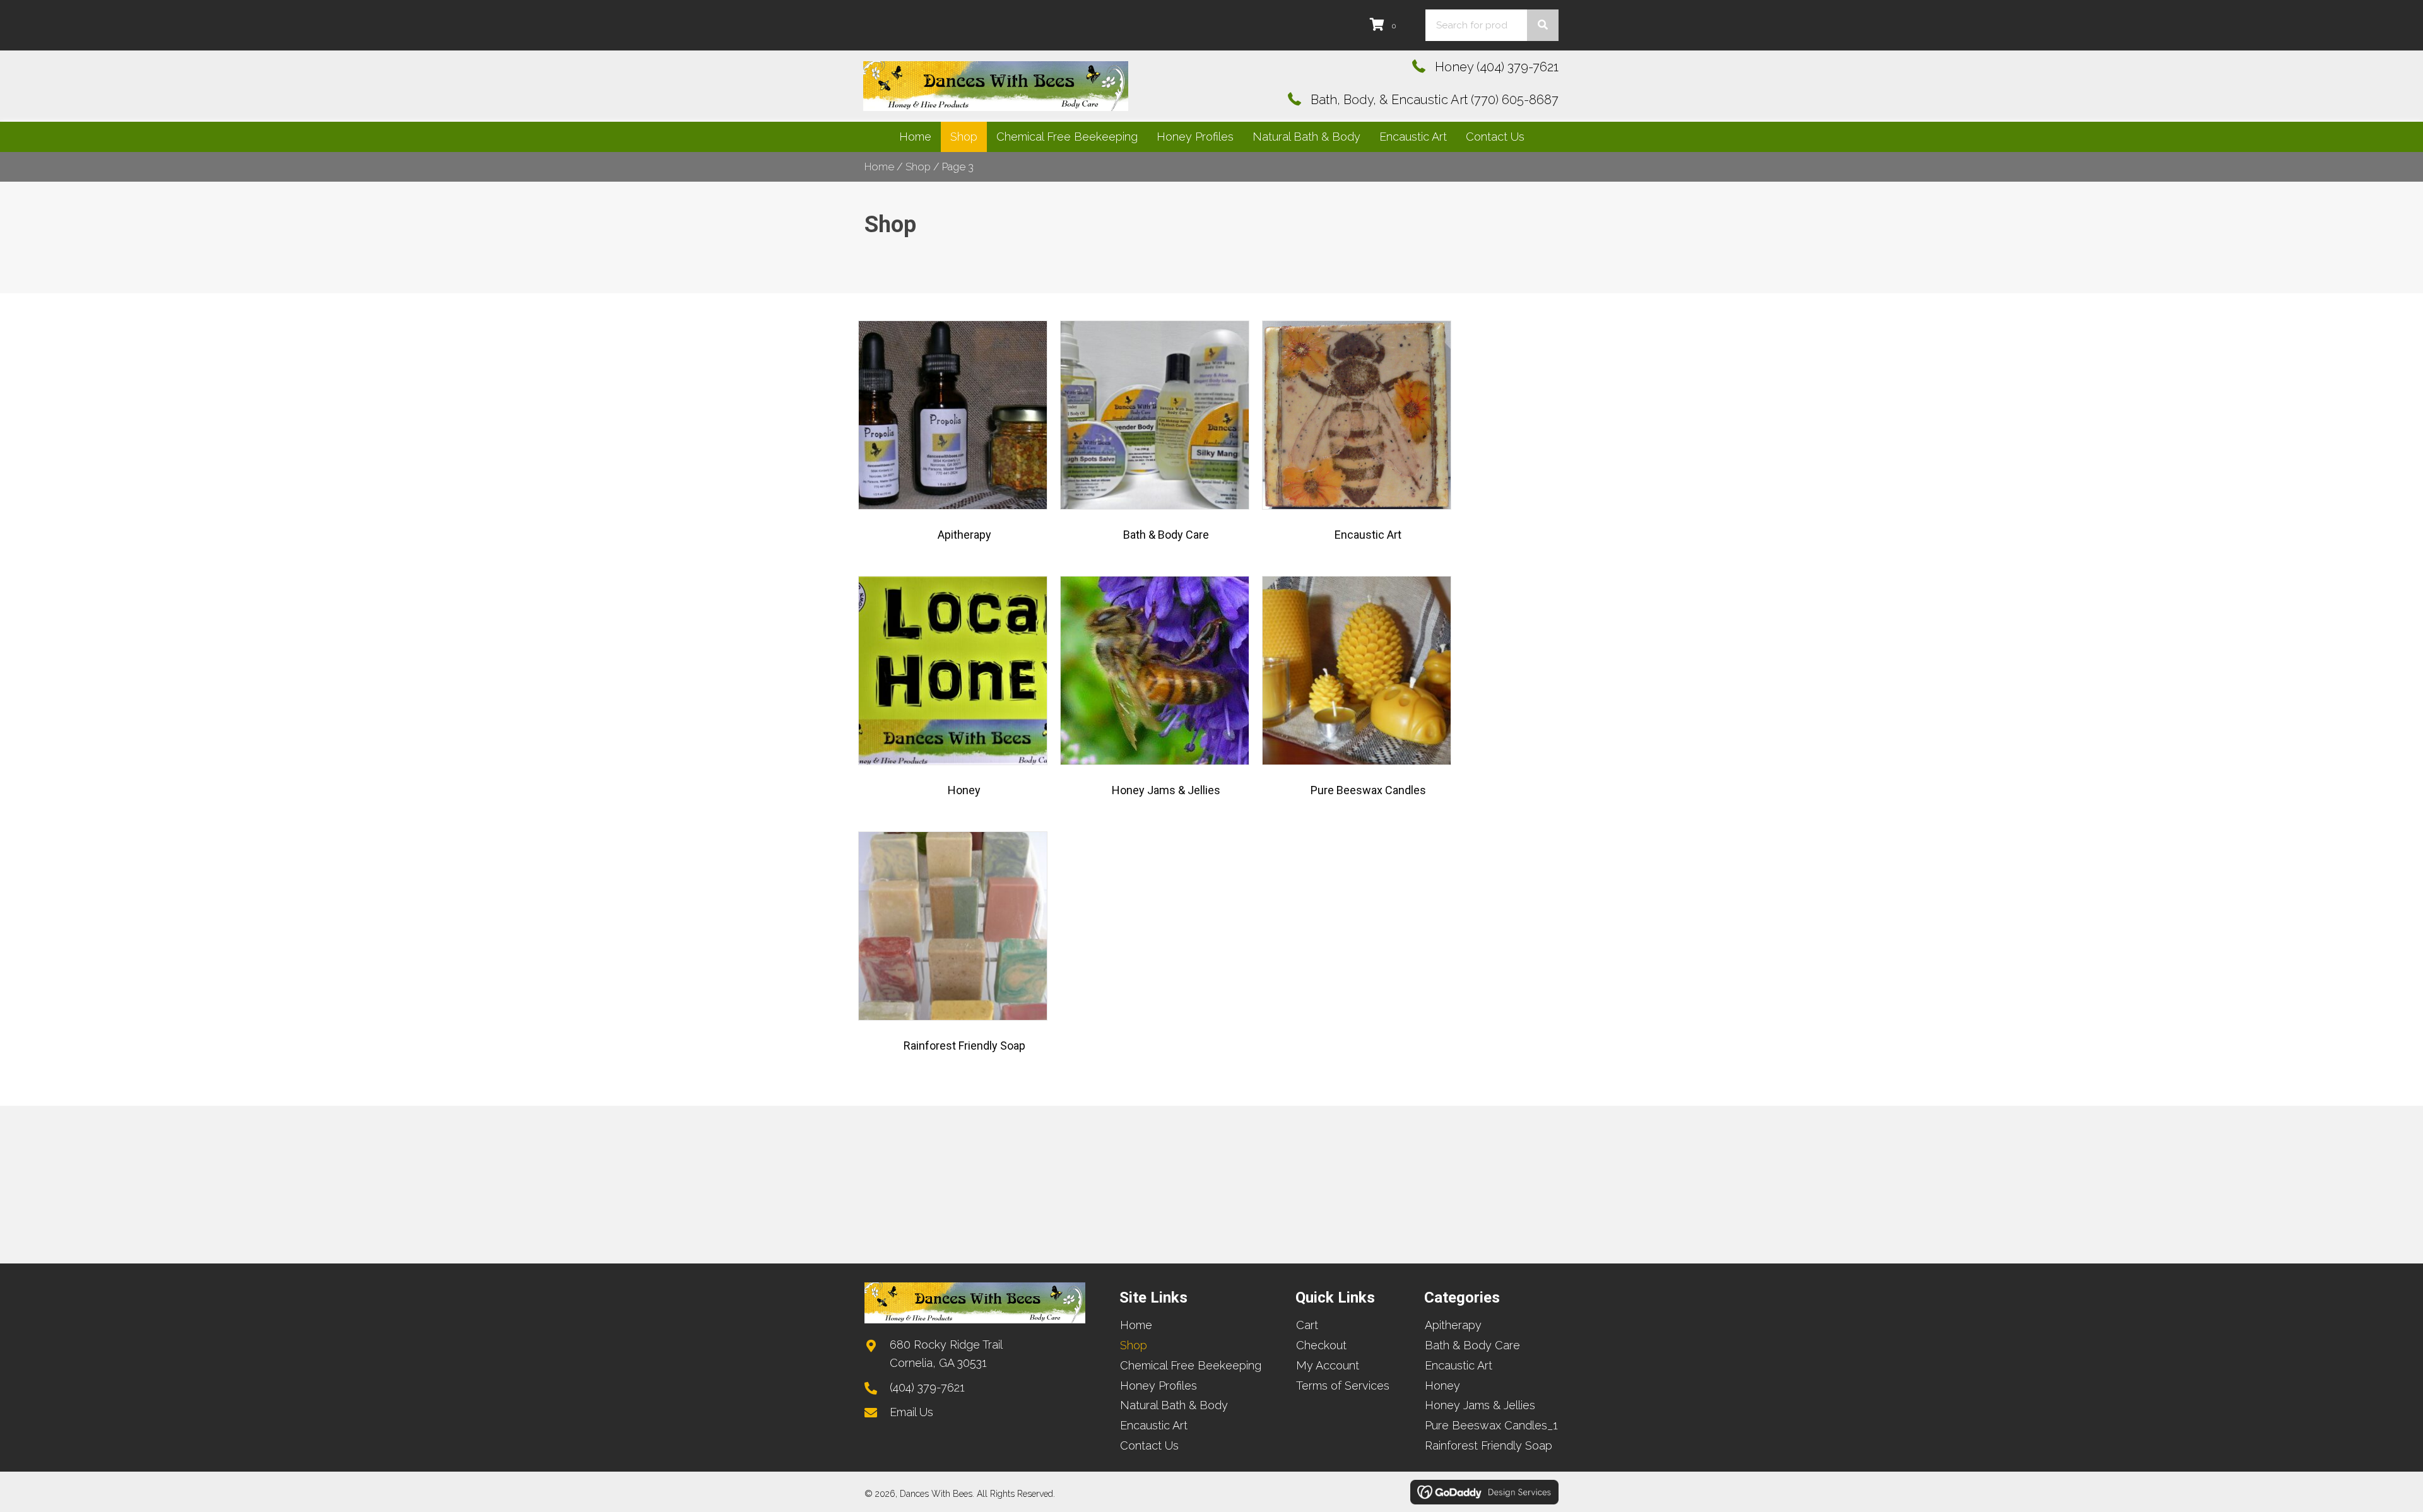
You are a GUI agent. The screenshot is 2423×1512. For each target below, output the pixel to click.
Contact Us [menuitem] (1149, 1445)
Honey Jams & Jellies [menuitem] (1480, 1405)
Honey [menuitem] (1442, 1386)
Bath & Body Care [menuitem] (1472, 1345)
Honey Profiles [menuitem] (1158, 1386)
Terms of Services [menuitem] (1343, 1386)
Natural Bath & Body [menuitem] (1174, 1405)
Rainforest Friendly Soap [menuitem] (1489, 1445)
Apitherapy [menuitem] (1453, 1325)
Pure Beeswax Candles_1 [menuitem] (1491, 1425)
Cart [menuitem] (1307, 1325)
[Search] (1543, 25)
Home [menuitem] (1136, 1325)
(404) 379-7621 (1518, 67)
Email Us (911, 1412)
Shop (918, 167)
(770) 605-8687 (1515, 100)
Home (879, 167)
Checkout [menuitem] (1321, 1345)
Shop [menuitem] (1134, 1345)
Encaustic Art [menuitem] (1154, 1425)
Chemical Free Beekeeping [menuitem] (1191, 1365)
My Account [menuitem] (1328, 1365)
